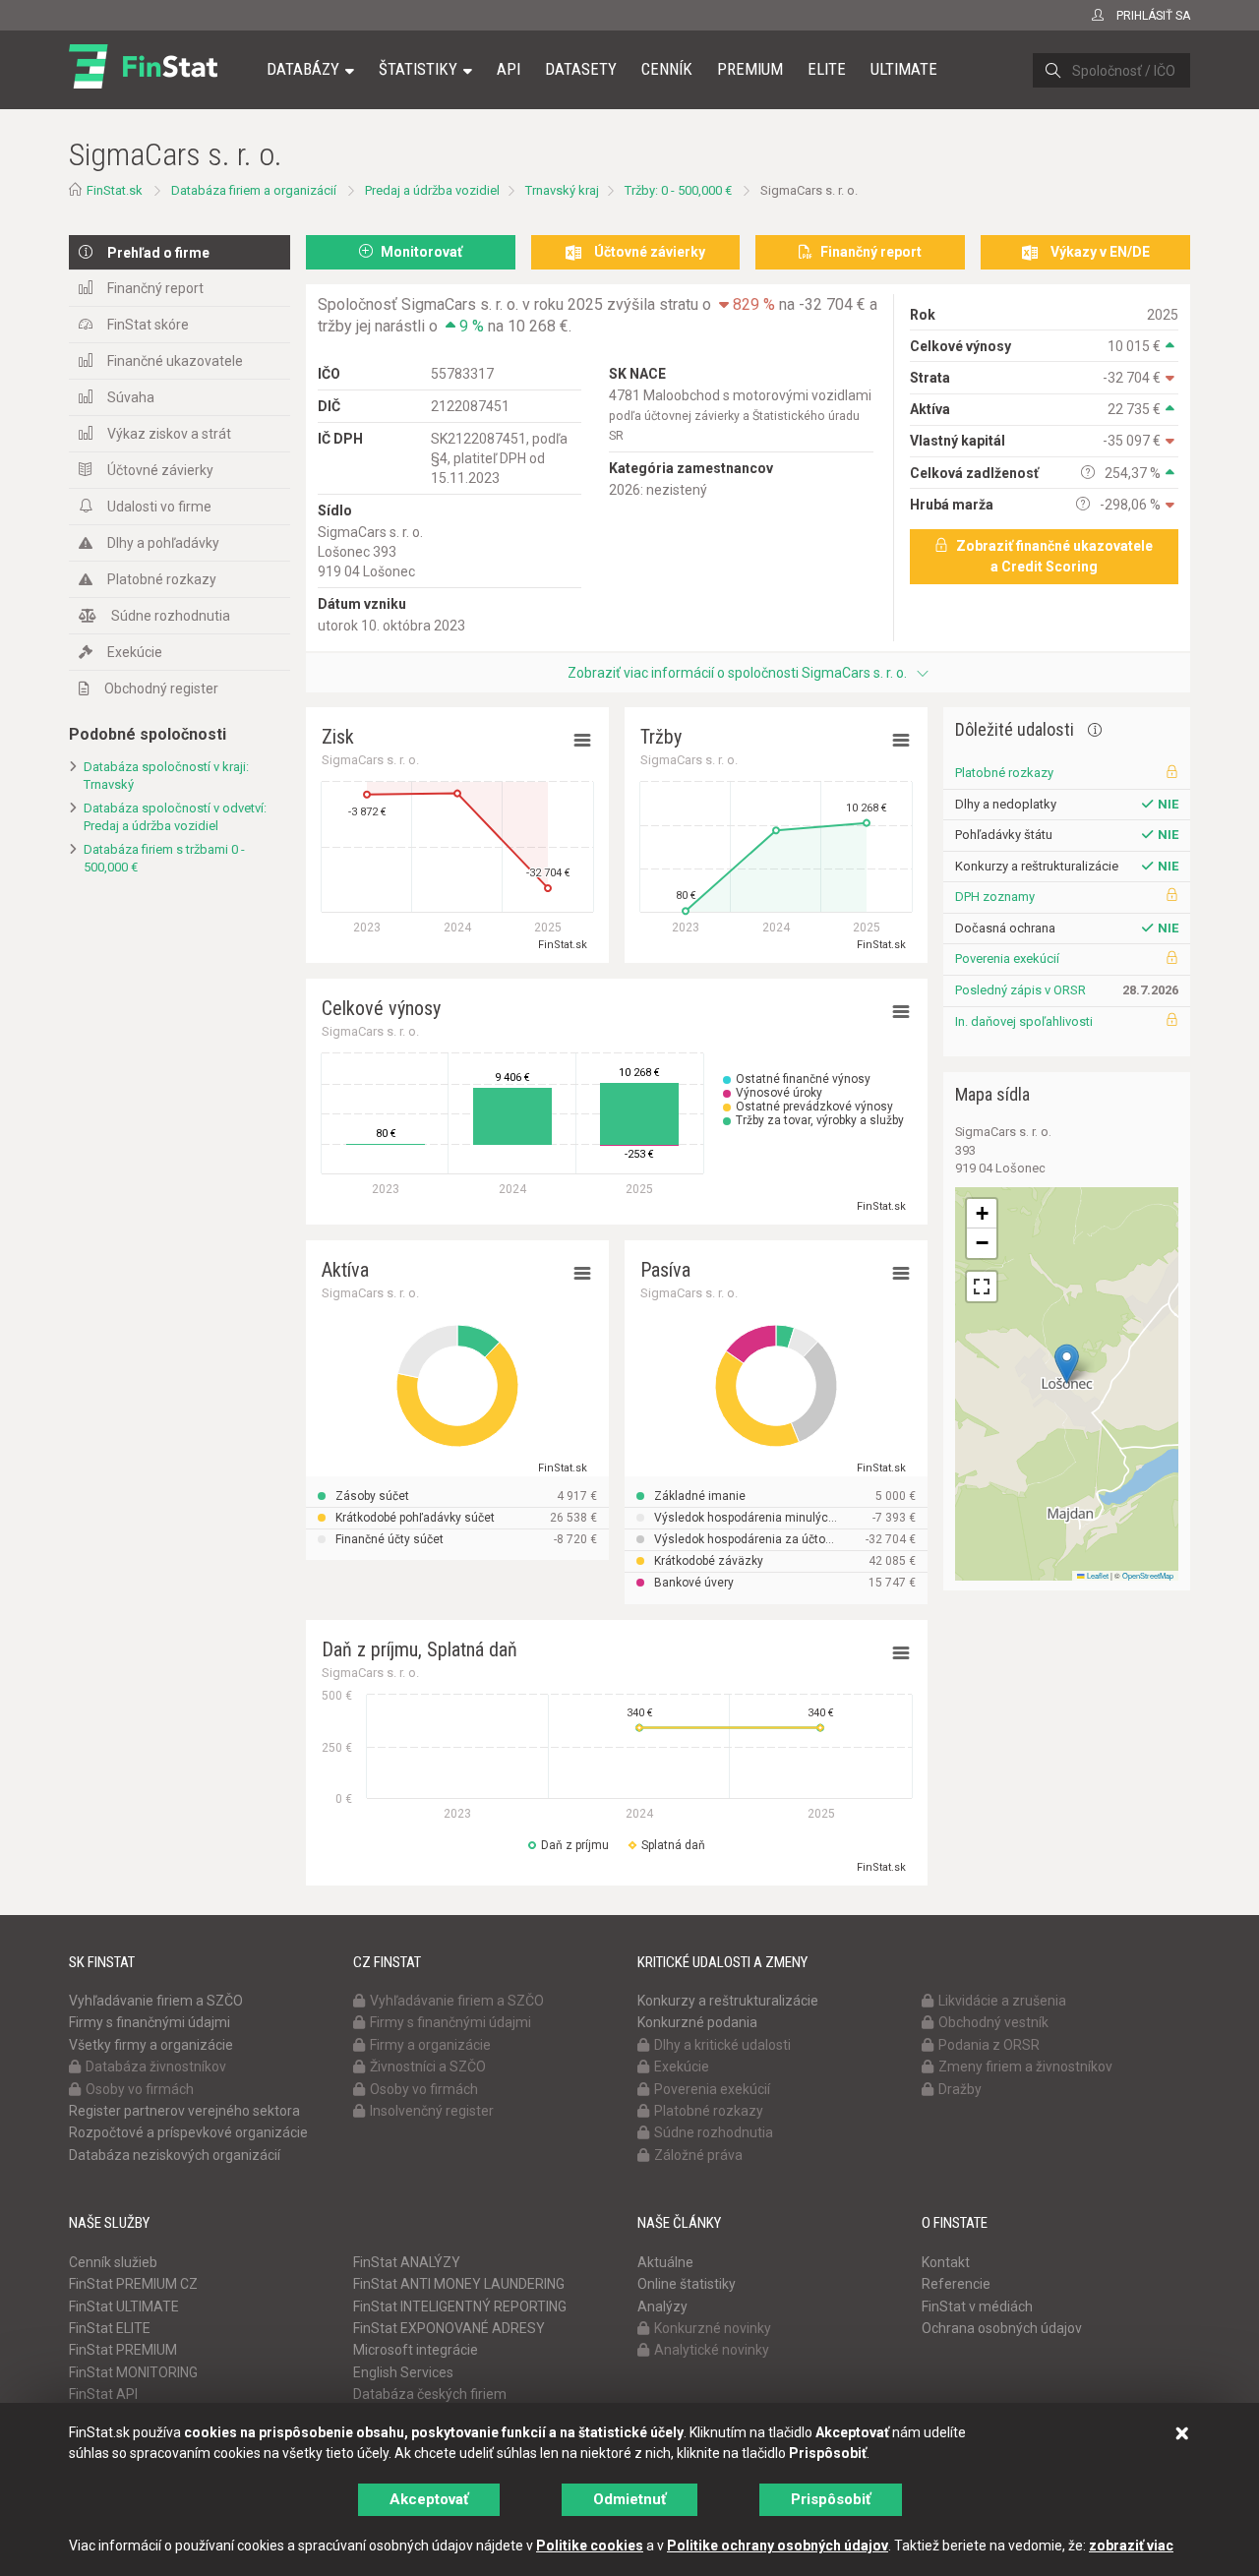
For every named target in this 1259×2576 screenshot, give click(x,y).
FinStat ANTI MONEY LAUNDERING (459, 2284)
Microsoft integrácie (416, 2350)
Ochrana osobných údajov (1002, 2328)
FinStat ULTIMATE (124, 2306)
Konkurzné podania (697, 2022)
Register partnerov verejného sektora (184, 2111)
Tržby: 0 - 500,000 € (678, 190)
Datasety (581, 69)
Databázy (303, 69)
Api (509, 69)
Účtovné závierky (160, 470)
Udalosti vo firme (159, 507)
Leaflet (1097, 1575)
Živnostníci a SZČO (428, 2067)
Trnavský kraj (562, 190)
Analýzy (662, 2306)
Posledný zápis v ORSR (1020, 990)
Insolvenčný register (432, 2111)
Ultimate (904, 69)
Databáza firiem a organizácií (254, 190)
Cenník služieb (113, 2262)
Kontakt (946, 2262)
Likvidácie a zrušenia (1002, 2001)
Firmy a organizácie (430, 2045)
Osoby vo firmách (140, 2089)
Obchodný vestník (993, 2022)
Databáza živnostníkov (156, 2067)
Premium (750, 69)
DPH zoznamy (995, 897)
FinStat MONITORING (133, 2372)
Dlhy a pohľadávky (163, 543)
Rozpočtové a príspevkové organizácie (188, 2132)
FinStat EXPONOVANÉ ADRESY (449, 2328)
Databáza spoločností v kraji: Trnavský (166, 776)
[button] (1067, 1364)
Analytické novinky (712, 2350)
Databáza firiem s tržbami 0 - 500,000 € (164, 859)
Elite (827, 69)
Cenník (667, 69)
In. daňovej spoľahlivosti (1024, 1021)
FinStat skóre (148, 325)
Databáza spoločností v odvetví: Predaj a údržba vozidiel (175, 817)
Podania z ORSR (989, 2045)
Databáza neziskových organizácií (175, 2155)
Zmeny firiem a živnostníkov (1025, 2067)
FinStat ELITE (110, 2328)
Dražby (960, 2089)
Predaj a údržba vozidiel (432, 190)
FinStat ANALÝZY (407, 2262)
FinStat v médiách (977, 2306)
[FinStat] (143, 83)
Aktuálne (665, 2262)
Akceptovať (429, 2499)
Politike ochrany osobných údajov (778, 2546)
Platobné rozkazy (162, 579)
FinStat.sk (115, 190)
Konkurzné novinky (713, 2328)
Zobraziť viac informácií (737, 673)
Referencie (956, 2284)
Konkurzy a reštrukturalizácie (728, 2001)
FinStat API (103, 2394)
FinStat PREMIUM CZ (133, 2284)
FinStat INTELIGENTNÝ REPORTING (460, 2306)
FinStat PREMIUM (123, 2350)
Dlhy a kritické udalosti (722, 2045)
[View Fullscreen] (982, 1287)
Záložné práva (698, 2155)
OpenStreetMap (1148, 1575)
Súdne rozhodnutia (171, 616)
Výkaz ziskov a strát (169, 434)
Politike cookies (590, 2546)
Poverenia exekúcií (1007, 959)
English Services (403, 2372)
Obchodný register (161, 689)
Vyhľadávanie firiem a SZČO (156, 2001)
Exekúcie (135, 652)
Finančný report (155, 288)
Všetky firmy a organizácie (151, 2045)
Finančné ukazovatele (175, 361)
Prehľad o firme (158, 253)
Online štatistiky (687, 2284)
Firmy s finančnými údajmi (150, 2022)
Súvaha (131, 397)
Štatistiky (418, 69)
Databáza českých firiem (430, 2394)
